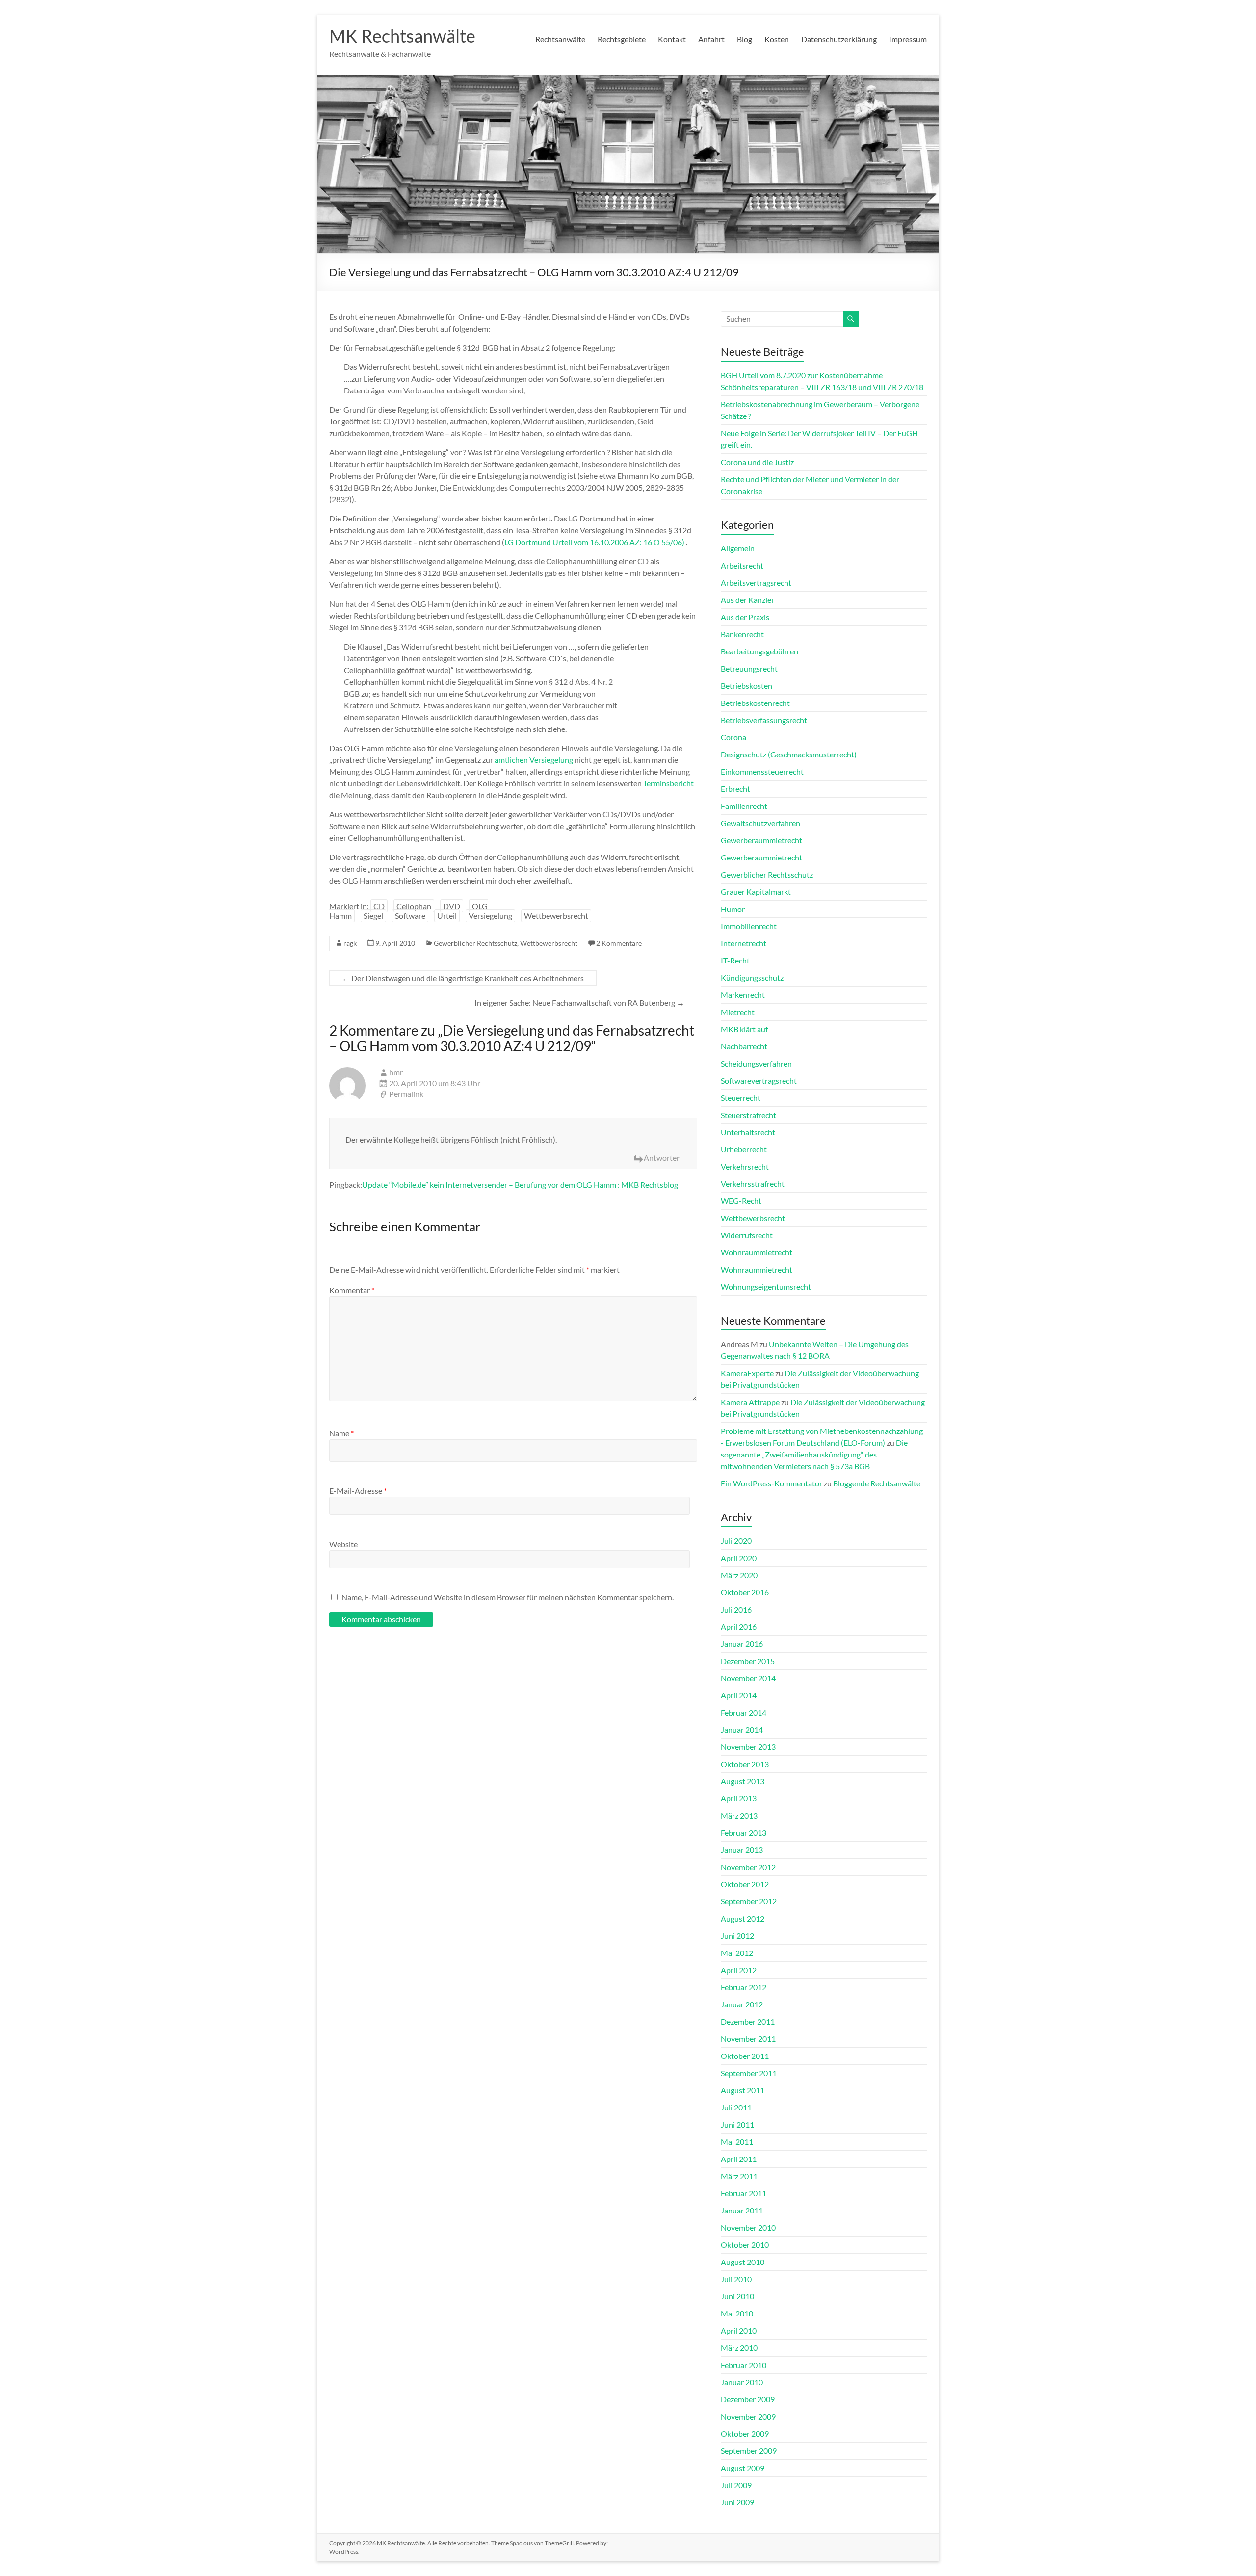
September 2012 (749, 1901)
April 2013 (739, 1798)
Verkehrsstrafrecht (753, 1184)
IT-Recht (735, 960)
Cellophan (414, 906)
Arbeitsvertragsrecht (756, 583)
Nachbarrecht (744, 1046)
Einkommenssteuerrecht (762, 771)
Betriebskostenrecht (755, 703)
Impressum (908, 39)
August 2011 (743, 2090)
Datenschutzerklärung (839, 39)
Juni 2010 (737, 2296)
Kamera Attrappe (750, 1402)
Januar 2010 (742, 2382)
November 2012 (748, 1867)
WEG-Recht (741, 1201)
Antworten (662, 1158)
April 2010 (739, 2330)
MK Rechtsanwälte (402, 36)
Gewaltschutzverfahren (760, 823)
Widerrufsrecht (747, 1235)
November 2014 (748, 1678)
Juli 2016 (736, 1609)
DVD (452, 906)
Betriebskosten (746, 686)
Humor (733, 909)
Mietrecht (738, 1012)
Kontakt (672, 39)
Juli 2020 (736, 1541)
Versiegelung (490, 916)
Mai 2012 (737, 1953)
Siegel (373, 916)
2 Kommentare (619, 943)
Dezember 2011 (748, 2021)
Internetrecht (744, 943)
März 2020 (739, 1575)
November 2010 (748, 2227)
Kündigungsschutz (752, 977)
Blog (745, 39)
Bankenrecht (742, 634)
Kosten (777, 39)
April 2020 (739, 1558)
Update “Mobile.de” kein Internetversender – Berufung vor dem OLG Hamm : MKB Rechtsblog (520, 1184)
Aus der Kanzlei (747, 600)
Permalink (406, 1094)
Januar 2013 (742, 1850)
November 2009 (748, 2416)
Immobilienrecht (749, 926)
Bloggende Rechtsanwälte (877, 1483)
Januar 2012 (742, 2004)
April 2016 (739, 1626)
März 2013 (739, 1815)
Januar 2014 (742, 1730)
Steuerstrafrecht (748, 1115)
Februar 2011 (744, 2193)
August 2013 (743, 1781)
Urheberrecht (744, 1149)
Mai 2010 (737, 2313)
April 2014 (739, 1695)
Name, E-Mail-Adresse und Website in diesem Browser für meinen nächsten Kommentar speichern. (508, 1597)
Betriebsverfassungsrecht (764, 720)
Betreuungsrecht (749, 668)
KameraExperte (747, 1373)
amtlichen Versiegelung (534, 760)
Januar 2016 (742, 1644)
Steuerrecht (741, 1098)
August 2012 (743, 1918)
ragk (350, 943)
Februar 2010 (744, 2365)
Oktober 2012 (745, 1884)
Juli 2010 (736, 2279)
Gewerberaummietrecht (761, 840)
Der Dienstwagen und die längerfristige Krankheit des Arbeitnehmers (463, 978)
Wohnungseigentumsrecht (766, 1287)
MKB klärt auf (744, 1029)
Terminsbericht (668, 783)
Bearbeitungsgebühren (759, 651)
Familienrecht (744, 806)
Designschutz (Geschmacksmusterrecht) (789, 754)
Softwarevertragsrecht (759, 1080)
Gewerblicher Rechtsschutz (475, 943)
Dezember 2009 (748, 2399)
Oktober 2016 (745, 1592)
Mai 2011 (737, 2142)
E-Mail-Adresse (358, 1491)
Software (410, 916)
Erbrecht (735, 789)
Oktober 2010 (745, 2245)
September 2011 (749, 2073)
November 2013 (748, 1747)
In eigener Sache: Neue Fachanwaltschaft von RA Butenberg (579, 1002)
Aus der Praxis (745, 617)
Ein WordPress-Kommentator (772, 1483)
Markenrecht (743, 995)
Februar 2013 (744, 1833)
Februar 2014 (744, 1712)
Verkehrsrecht (745, 1166)
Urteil (447, 916)
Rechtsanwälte (560, 39)
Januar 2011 (742, 2210)
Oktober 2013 (745, 1764)
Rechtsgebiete (622, 39)
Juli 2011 (736, 2107)
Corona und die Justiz (757, 462)
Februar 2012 (744, 1987)
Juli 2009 (736, 2485)
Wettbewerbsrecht (556, 916)
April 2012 (739, 1970)
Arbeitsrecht (742, 565)
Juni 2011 (737, 2124)
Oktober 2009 (745, 2433)
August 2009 (743, 2468)
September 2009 (749, 2451)
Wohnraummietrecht (757, 1252)
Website (343, 1544)
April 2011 (739, 2159)
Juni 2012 (737, 1936)
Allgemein (738, 548)
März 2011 (739, 2176)
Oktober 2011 (745, 2056)
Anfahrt (711, 39)
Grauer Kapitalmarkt (756, 892)
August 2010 (743, 2262)
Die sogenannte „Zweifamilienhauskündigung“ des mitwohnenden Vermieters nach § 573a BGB (814, 1454)
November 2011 (748, 2039)
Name (341, 1433)
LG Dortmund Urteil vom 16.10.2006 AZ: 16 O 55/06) (594, 542)
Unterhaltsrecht (748, 1132)
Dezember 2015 (748, 1661)
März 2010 (739, 2348)
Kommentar (352, 1290)
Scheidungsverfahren (756, 1063)
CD (379, 906)
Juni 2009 (737, 2502)
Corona (733, 737)
